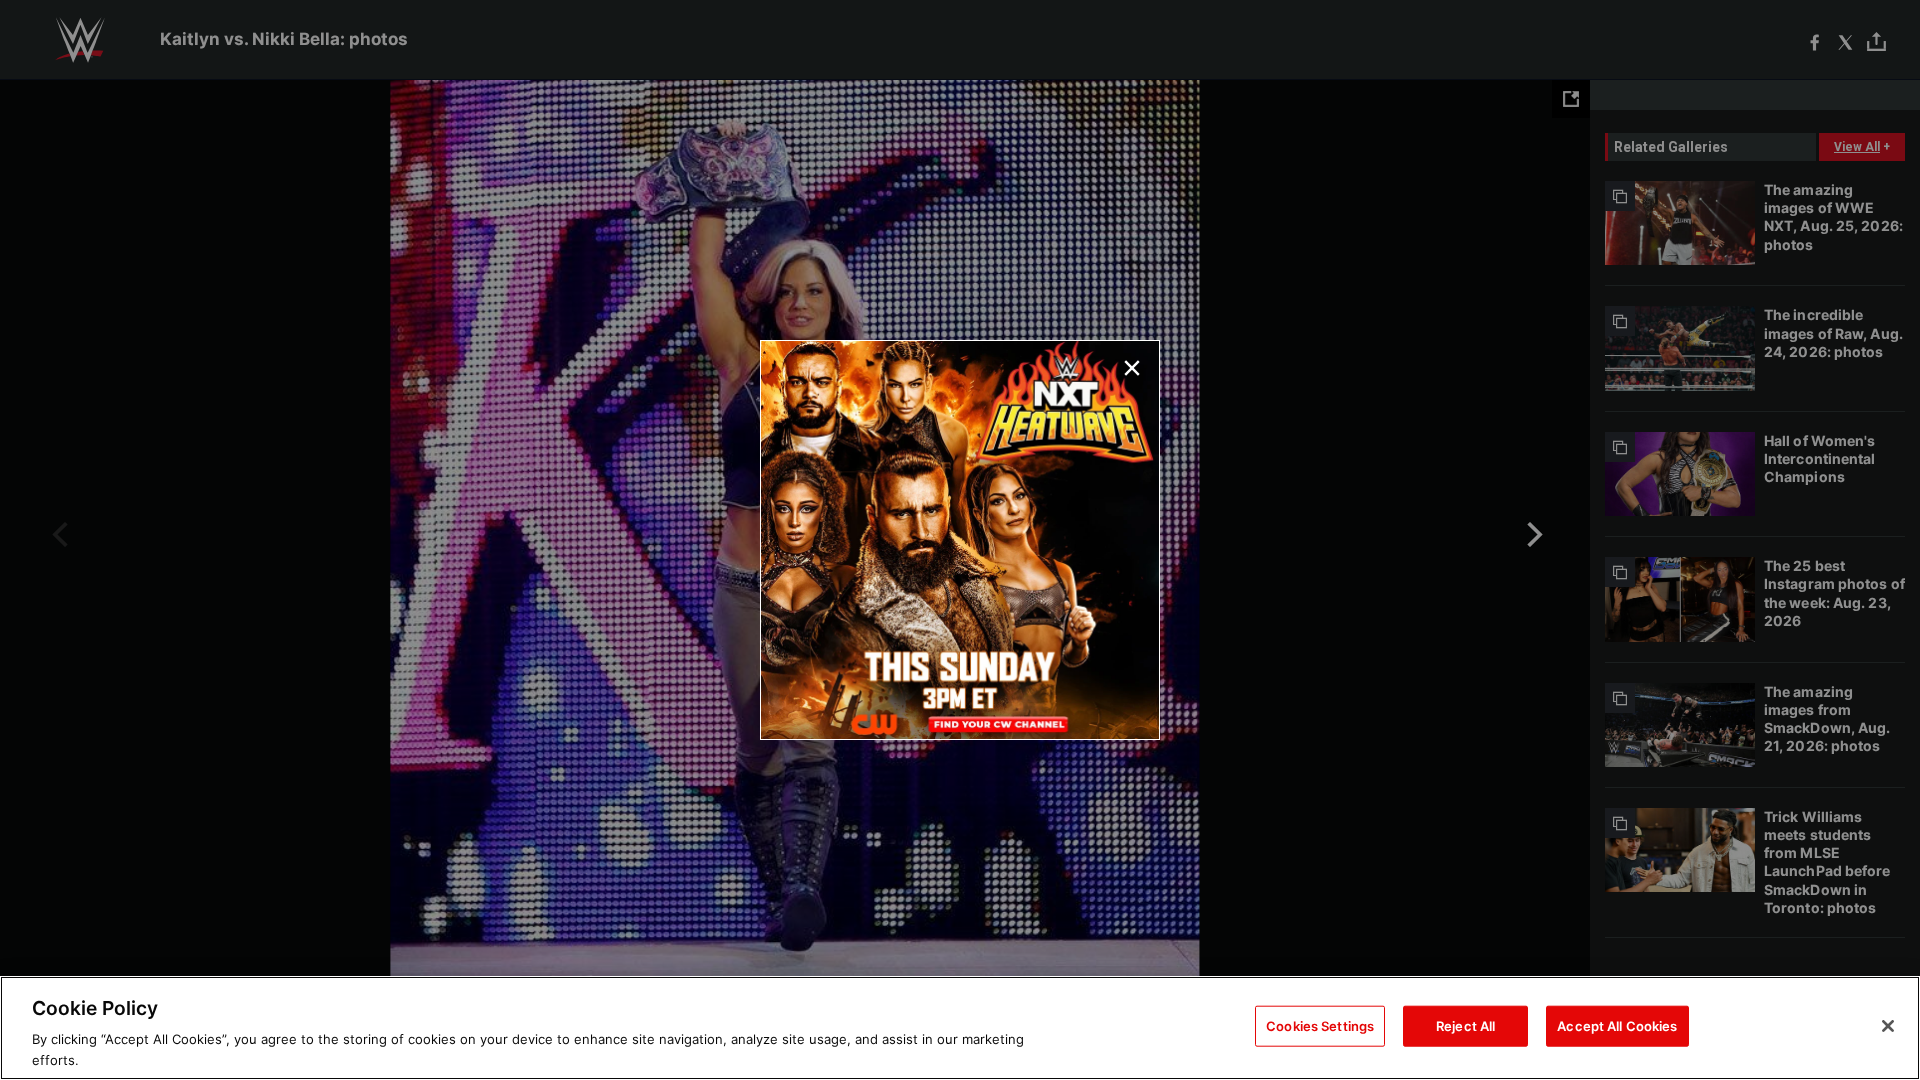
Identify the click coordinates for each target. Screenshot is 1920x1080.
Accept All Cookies (1617, 1026)
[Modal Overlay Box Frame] (960, 540)
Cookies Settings (1320, 1026)
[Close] (1888, 1026)
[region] (960, 1028)
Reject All (1465, 1026)
